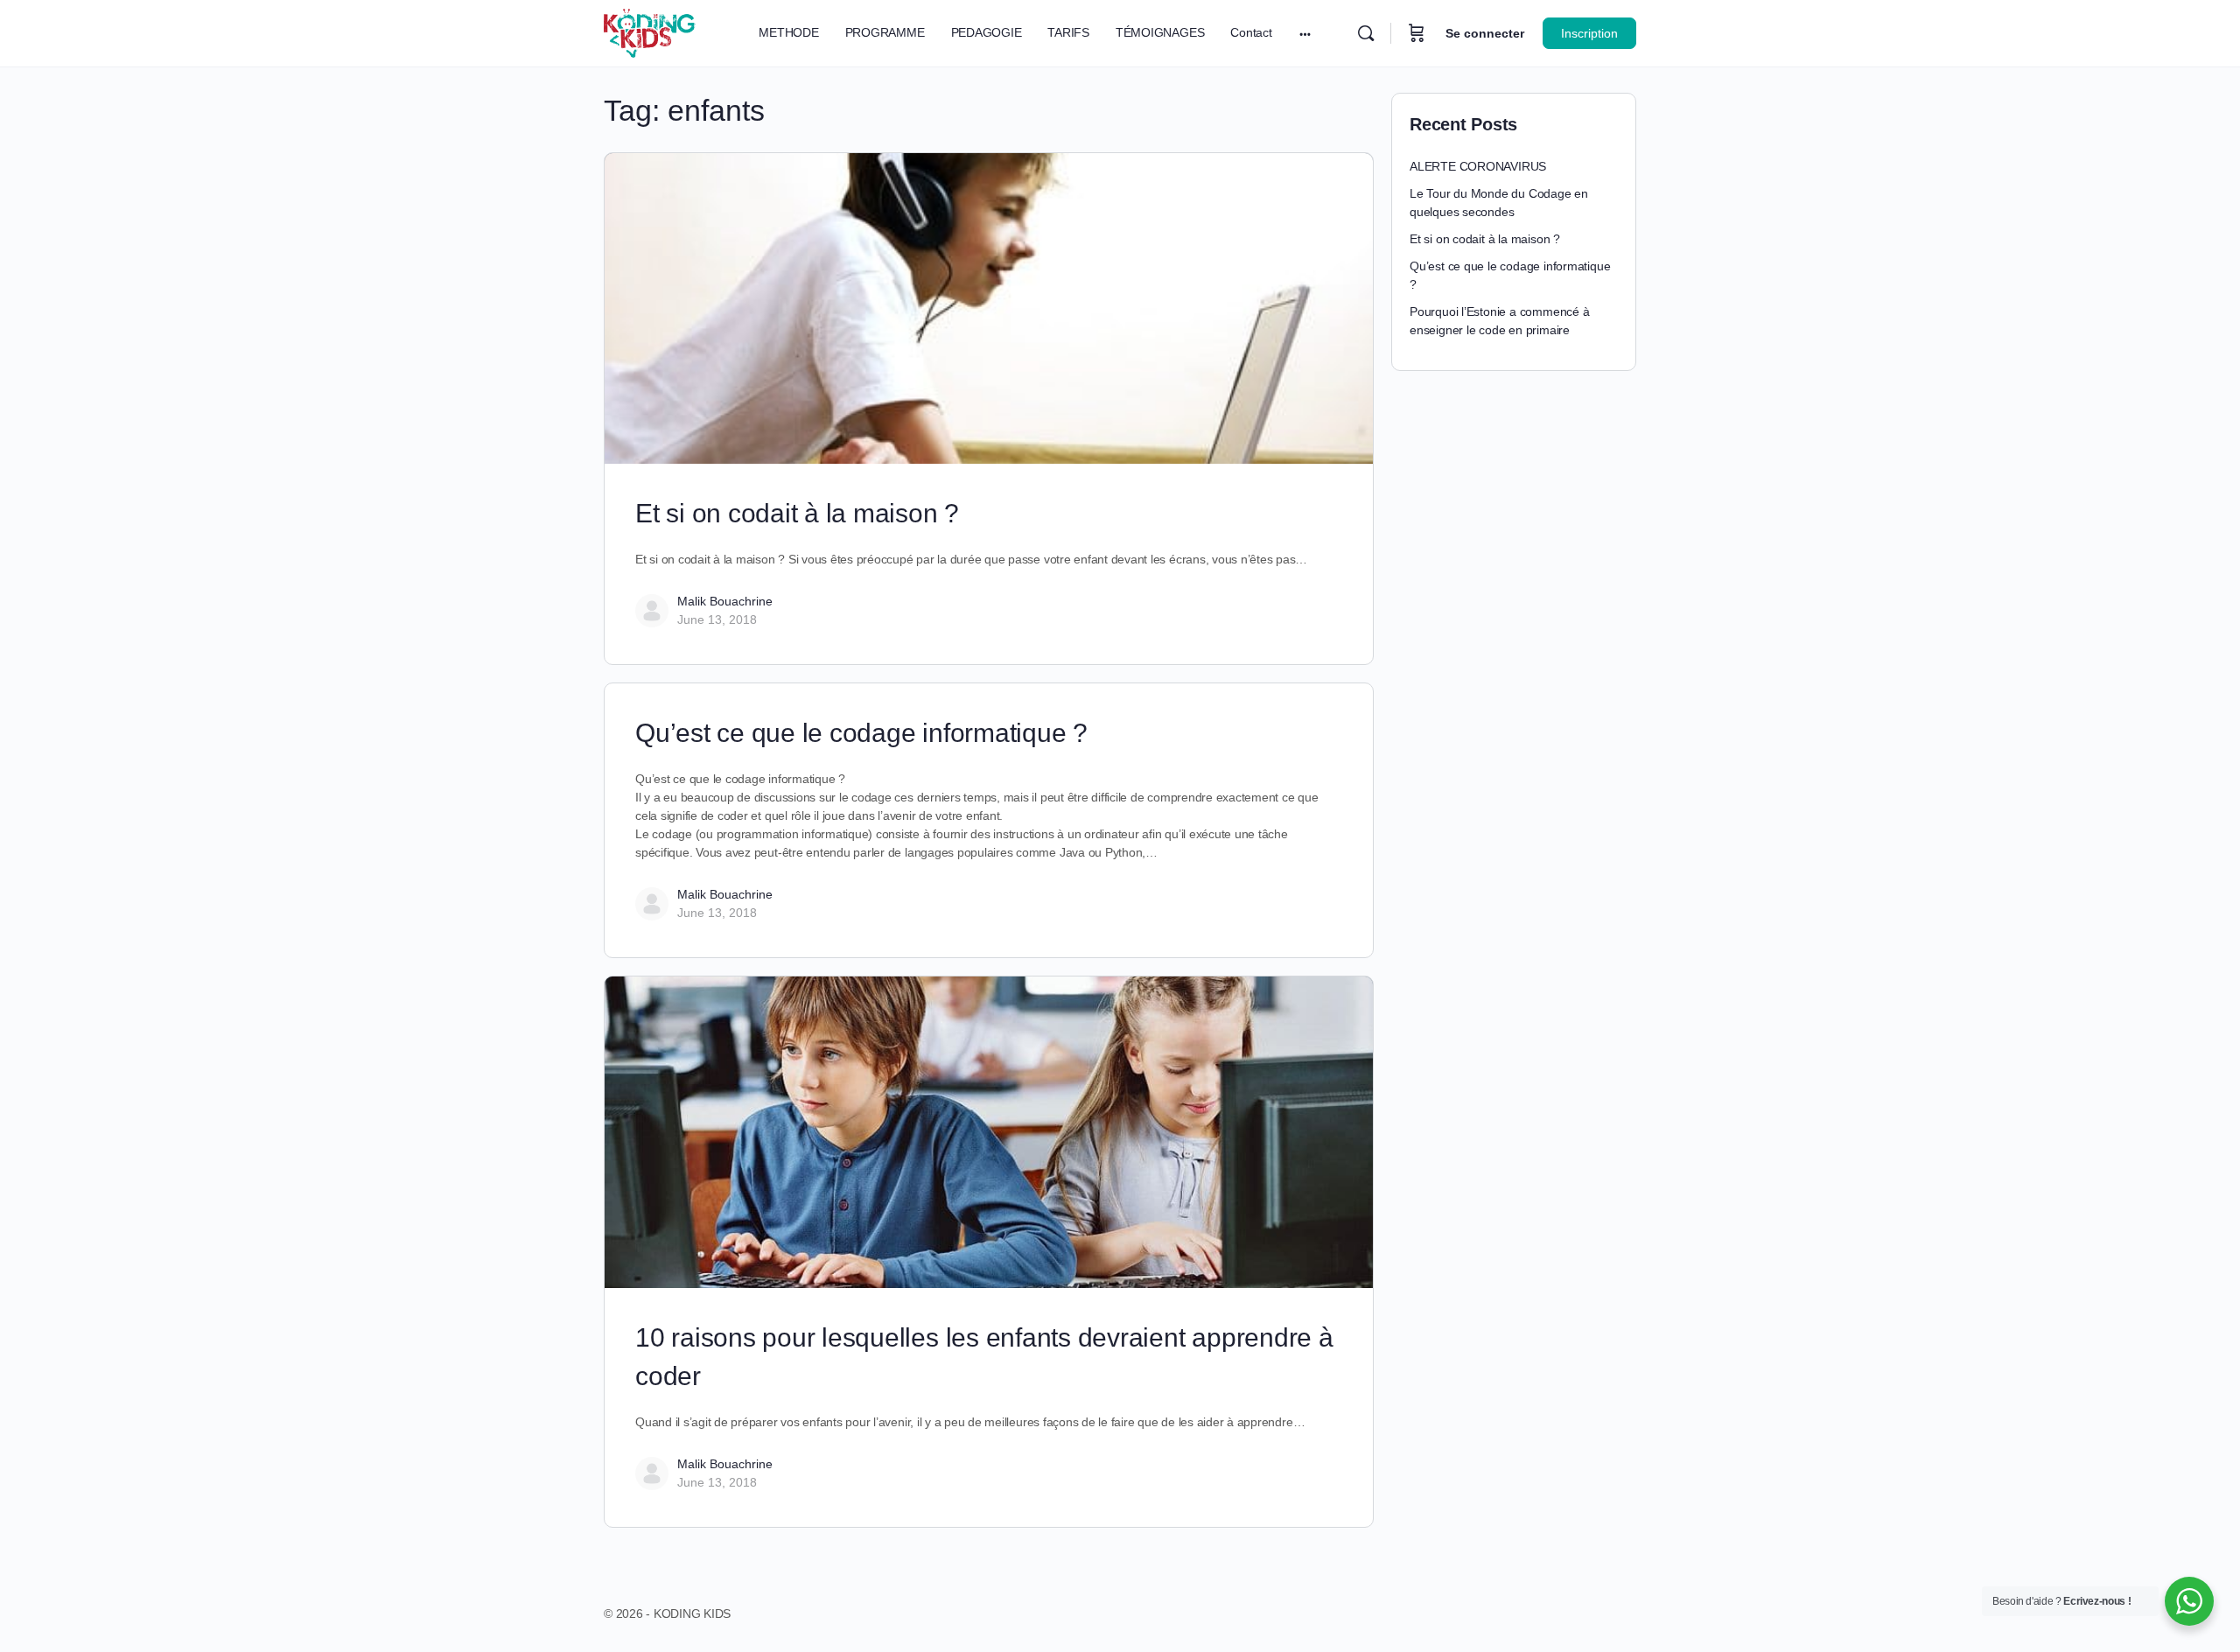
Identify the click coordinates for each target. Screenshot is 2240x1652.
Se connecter (1485, 33)
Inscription (1589, 33)
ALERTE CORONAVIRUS (1478, 166)
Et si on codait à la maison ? (797, 513)
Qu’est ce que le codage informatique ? (865, 733)
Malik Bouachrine (725, 601)
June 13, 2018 (717, 619)
